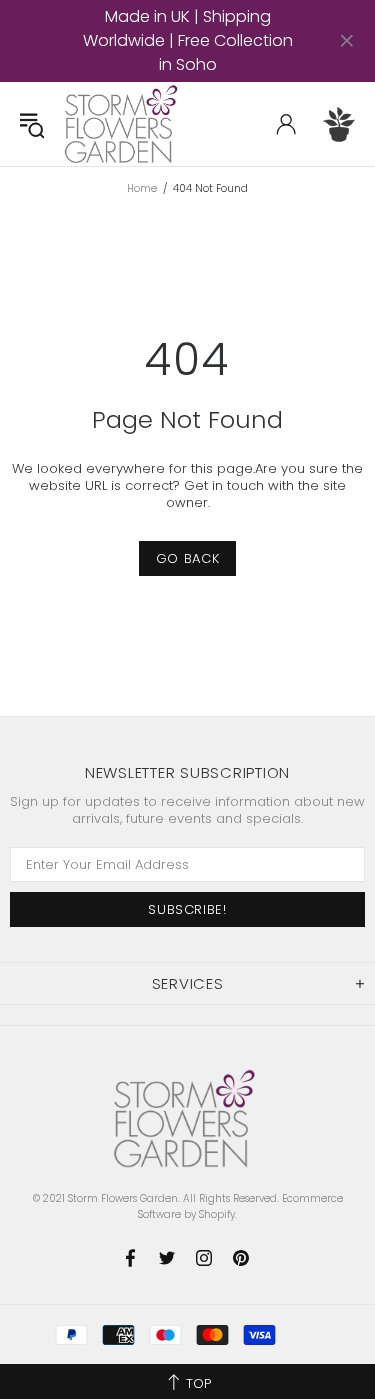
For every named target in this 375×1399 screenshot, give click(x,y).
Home (142, 189)
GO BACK (188, 558)
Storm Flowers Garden (124, 124)
